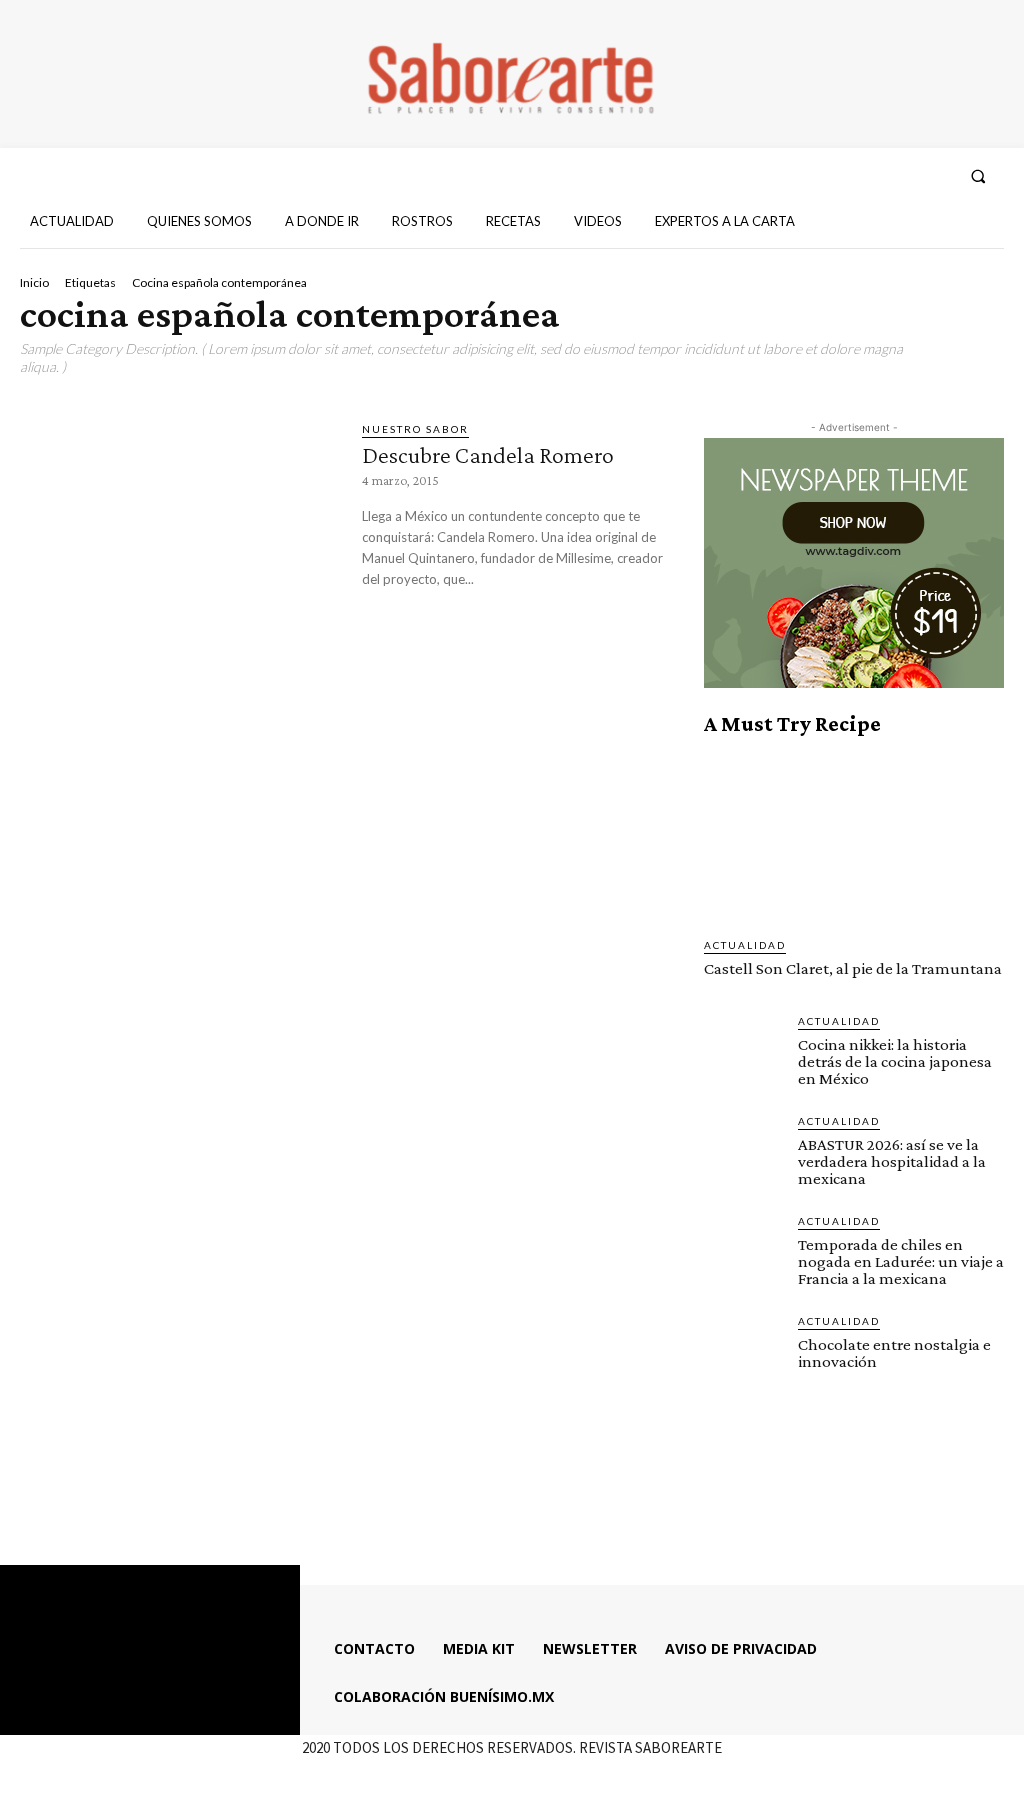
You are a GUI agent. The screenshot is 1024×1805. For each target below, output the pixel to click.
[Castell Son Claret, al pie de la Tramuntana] (854, 837)
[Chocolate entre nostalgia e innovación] (743, 1352)
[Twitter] (898, 176)
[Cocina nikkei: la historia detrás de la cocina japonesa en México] (743, 1052)
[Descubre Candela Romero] (181, 512)
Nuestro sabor (415, 429)
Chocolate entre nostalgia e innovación (894, 1353)
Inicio (34, 282)
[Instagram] (862, 176)
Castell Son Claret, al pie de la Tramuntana (853, 968)
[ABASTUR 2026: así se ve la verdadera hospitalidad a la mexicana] (743, 1152)
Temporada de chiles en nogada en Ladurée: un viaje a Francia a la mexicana (901, 1261)
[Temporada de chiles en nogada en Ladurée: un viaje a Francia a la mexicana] (743, 1252)
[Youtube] (934, 176)
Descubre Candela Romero (488, 454)
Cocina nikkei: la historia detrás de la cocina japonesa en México (895, 1061)
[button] (978, 175)
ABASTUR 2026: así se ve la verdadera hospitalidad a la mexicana (892, 1161)
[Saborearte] (512, 74)
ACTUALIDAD (745, 945)
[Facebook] (825, 176)
